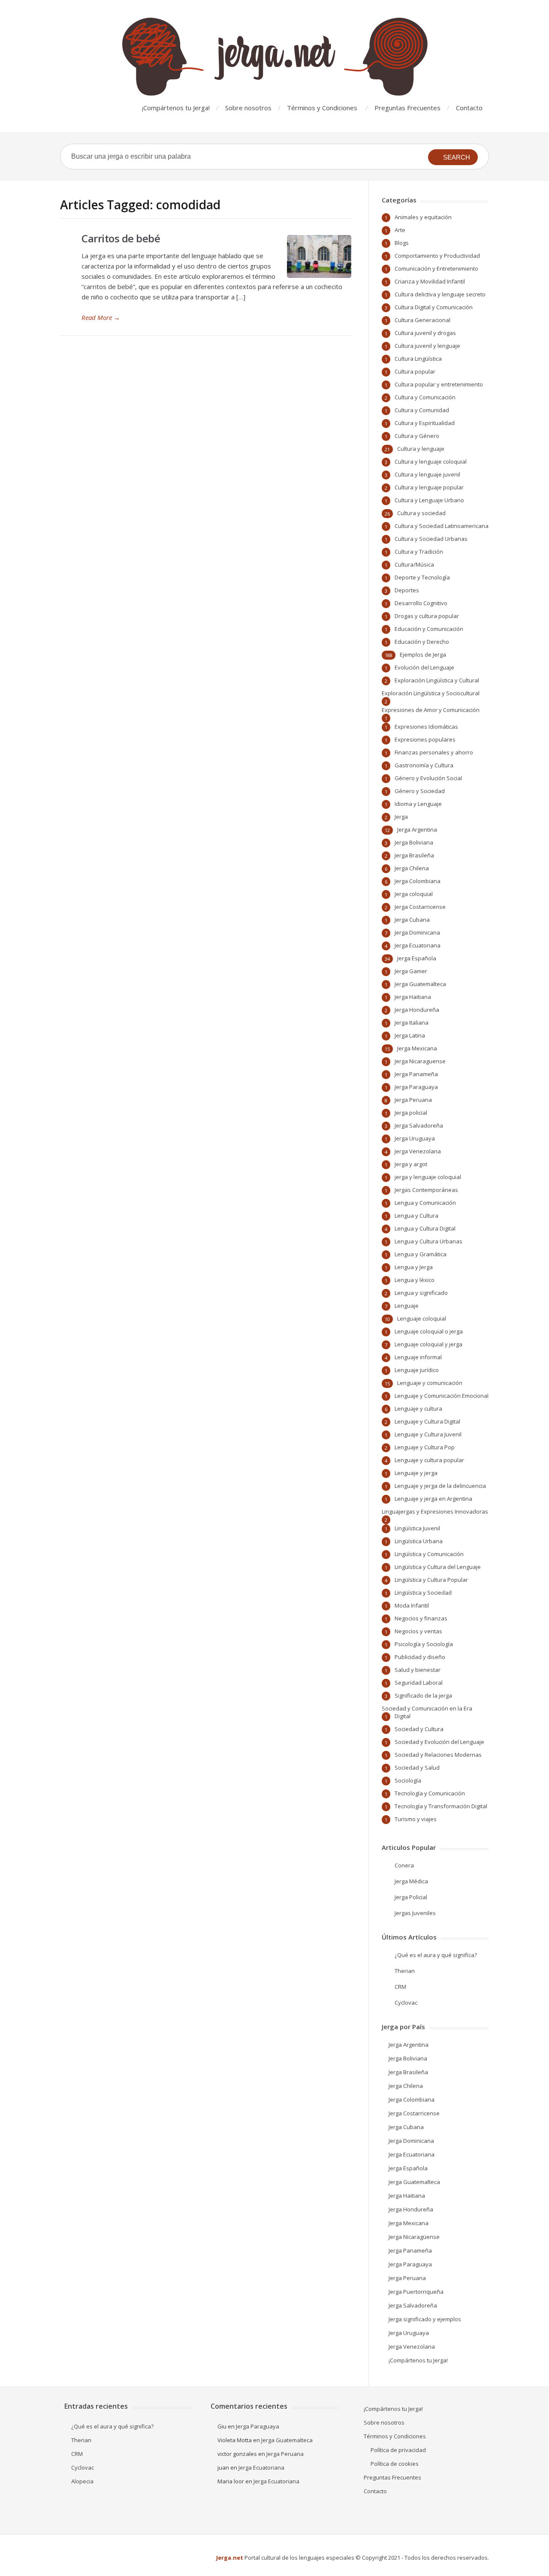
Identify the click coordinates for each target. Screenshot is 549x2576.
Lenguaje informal (418, 1357)
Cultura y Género (417, 436)
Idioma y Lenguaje (418, 804)
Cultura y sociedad (421, 513)
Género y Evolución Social (428, 778)
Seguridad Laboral (419, 1683)
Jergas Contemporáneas (426, 1190)
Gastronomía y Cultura (424, 765)
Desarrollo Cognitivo (421, 603)
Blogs (402, 243)
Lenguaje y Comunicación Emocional (442, 1396)
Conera (404, 1865)
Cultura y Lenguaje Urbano (429, 500)
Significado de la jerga (423, 1695)
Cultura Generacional (422, 320)
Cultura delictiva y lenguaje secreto (440, 294)
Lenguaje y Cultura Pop (425, 1447)
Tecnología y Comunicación (430, 1793)
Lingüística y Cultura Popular (431, 1580)
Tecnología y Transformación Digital (441, 1806)
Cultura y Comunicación (425, 397)
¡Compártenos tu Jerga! (176, 108)
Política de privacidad (398, 2450)
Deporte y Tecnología (422, 577)
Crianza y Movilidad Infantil (430, 281)
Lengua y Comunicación (425, 1203)
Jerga (401, 817)
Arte (400, 230)
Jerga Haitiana (413, 997)
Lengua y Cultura (416, 1216)
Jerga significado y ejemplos (425, 2319)
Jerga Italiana (412, 1023)
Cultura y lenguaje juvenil (427, 474)
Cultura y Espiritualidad (425, 423)
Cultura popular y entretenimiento (439, 384)
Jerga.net (230, 2558)
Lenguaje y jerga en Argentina (433, 1499)
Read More (101, 317)
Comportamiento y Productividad (437, 256)
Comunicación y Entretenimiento (436, 268)
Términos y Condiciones (322, 108)
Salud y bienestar (418, 1670)
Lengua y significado (421, 1293)
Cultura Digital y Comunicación (434, 307)
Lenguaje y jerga (416, 1473)
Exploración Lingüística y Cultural (437, 680)
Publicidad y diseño (420, 1657)
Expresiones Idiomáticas (426, 727)
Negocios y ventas (418, 1631)
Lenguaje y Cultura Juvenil (428, 1434)
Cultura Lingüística (418, 359)
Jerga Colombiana (418, 881)
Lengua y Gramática (421, 1254)
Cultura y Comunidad (422, 410)
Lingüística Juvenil (417, 1528)
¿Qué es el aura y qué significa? (436, 1955)
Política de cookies (395, 2464)
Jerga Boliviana (414, 842)
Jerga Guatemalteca (420, 984)
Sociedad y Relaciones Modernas (438, 1755)
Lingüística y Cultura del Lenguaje (438, 1567)
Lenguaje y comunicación (430, 1383)
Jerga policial (411, 1113)
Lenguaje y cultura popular (429, 1460)
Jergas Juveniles (415, 1913)
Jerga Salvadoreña (419, 1125)
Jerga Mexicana (417, 1048)
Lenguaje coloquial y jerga (428, 1344)
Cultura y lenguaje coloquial (431, 462)
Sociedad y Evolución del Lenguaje (439, 1742)
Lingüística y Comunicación (429, 1554)
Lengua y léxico (415, 1280)
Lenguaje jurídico (417, 1370)
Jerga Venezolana (418, 1151)
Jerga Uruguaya (415, 1138)
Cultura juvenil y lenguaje (427, 346)
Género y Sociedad (420, 791)
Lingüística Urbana (419, 1541)
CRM (400, 1987)
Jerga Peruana (413, 1100)
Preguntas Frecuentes (407, 108)
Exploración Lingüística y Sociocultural (431, 693)
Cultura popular (415, 371)
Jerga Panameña (416, 1074)
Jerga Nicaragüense (414, 2237)
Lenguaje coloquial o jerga (429, 1331)
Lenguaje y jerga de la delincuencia (440, 1486)
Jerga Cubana (412, 920)
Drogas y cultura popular (427, 616)
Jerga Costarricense (420, 907)
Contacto (469, 108)
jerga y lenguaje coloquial (428, 1177)
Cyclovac (406, 2003)
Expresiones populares (425, 739)
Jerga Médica (411, 1881)
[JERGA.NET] (274, 57)
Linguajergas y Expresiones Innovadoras (435, 1511)
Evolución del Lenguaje (424, 667)
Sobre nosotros (248, 108)
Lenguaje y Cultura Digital (427, 1421)
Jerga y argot (411, 1164)
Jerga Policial (411, 1897)
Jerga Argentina (417, 830)
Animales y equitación (423, 217)
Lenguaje (407, 1306)
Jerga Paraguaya (416, 1087)
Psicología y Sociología (424, 1644)
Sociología (408, 1780)
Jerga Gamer (411, 971)
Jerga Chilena (412, 868)
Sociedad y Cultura (419, 1729)
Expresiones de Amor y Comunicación (431, 710)
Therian (405, 1971)
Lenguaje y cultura (418, 1409)
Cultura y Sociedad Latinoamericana (442, 526)
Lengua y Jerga (414, 1267)
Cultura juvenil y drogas (425, 333)
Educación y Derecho (422, 642)
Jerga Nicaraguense (420, 1061)
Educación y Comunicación (429, 629)
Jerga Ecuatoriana (418, 945)
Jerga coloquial (414, 894)
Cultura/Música (414, 564)
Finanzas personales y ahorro (434, 752)
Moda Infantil (412, 1605)
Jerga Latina (410, 1035)
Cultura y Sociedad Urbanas (431, 539)
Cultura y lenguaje (421, 449)
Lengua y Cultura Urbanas (428, 1241)
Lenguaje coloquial (422, 1318)
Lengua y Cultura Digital (425, 1228)
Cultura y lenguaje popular (429, 487)
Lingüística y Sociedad (423, 1593)
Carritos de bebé (121, 238)
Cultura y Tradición (419, 552)
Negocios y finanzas (421, 1618)
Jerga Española (417, 958)
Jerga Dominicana (417, 932)
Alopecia (82, 2481)
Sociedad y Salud (417, 1768)
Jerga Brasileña (414, 855)
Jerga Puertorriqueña (416, 2292)
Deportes (407, 590)
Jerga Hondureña (417, 1010)
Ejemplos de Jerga (423, 655)
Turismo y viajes (416, 1819)
